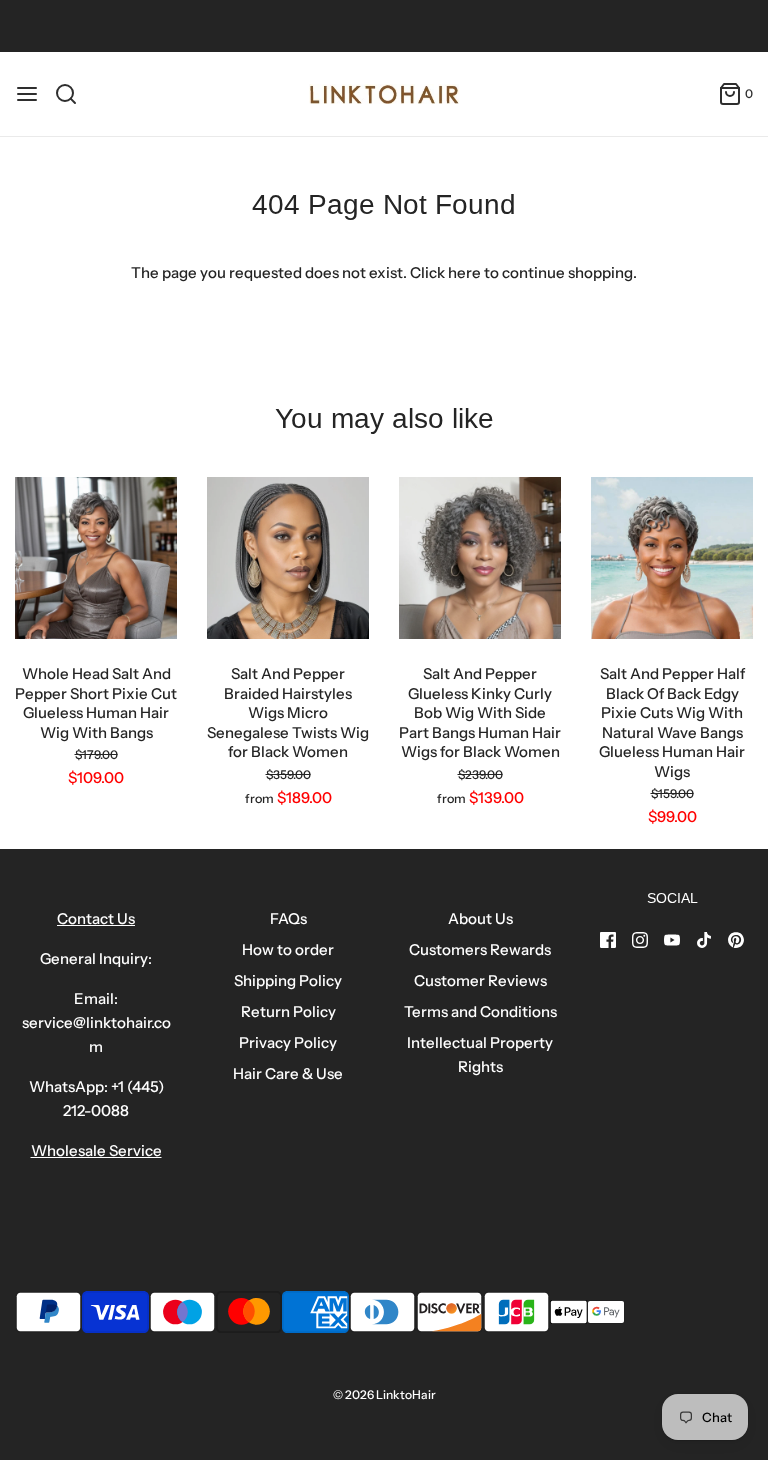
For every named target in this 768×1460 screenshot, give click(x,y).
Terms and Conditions (480, 1011)
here (464, 272)
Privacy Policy (288, 1042)
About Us (480, 918)
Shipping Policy (288, 980)
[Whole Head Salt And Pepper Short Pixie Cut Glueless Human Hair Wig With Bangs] (96, 558)
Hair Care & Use (288, 1073)
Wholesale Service (96, 1150)
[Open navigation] (27, 94)
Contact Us (96, 918)
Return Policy (288, 1011)
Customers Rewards (480, 949)
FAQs (288, 918)
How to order (288, 949)
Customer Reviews (480, 980)
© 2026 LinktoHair (384, 1394)
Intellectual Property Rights (480, 1054)
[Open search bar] (73, 94)
